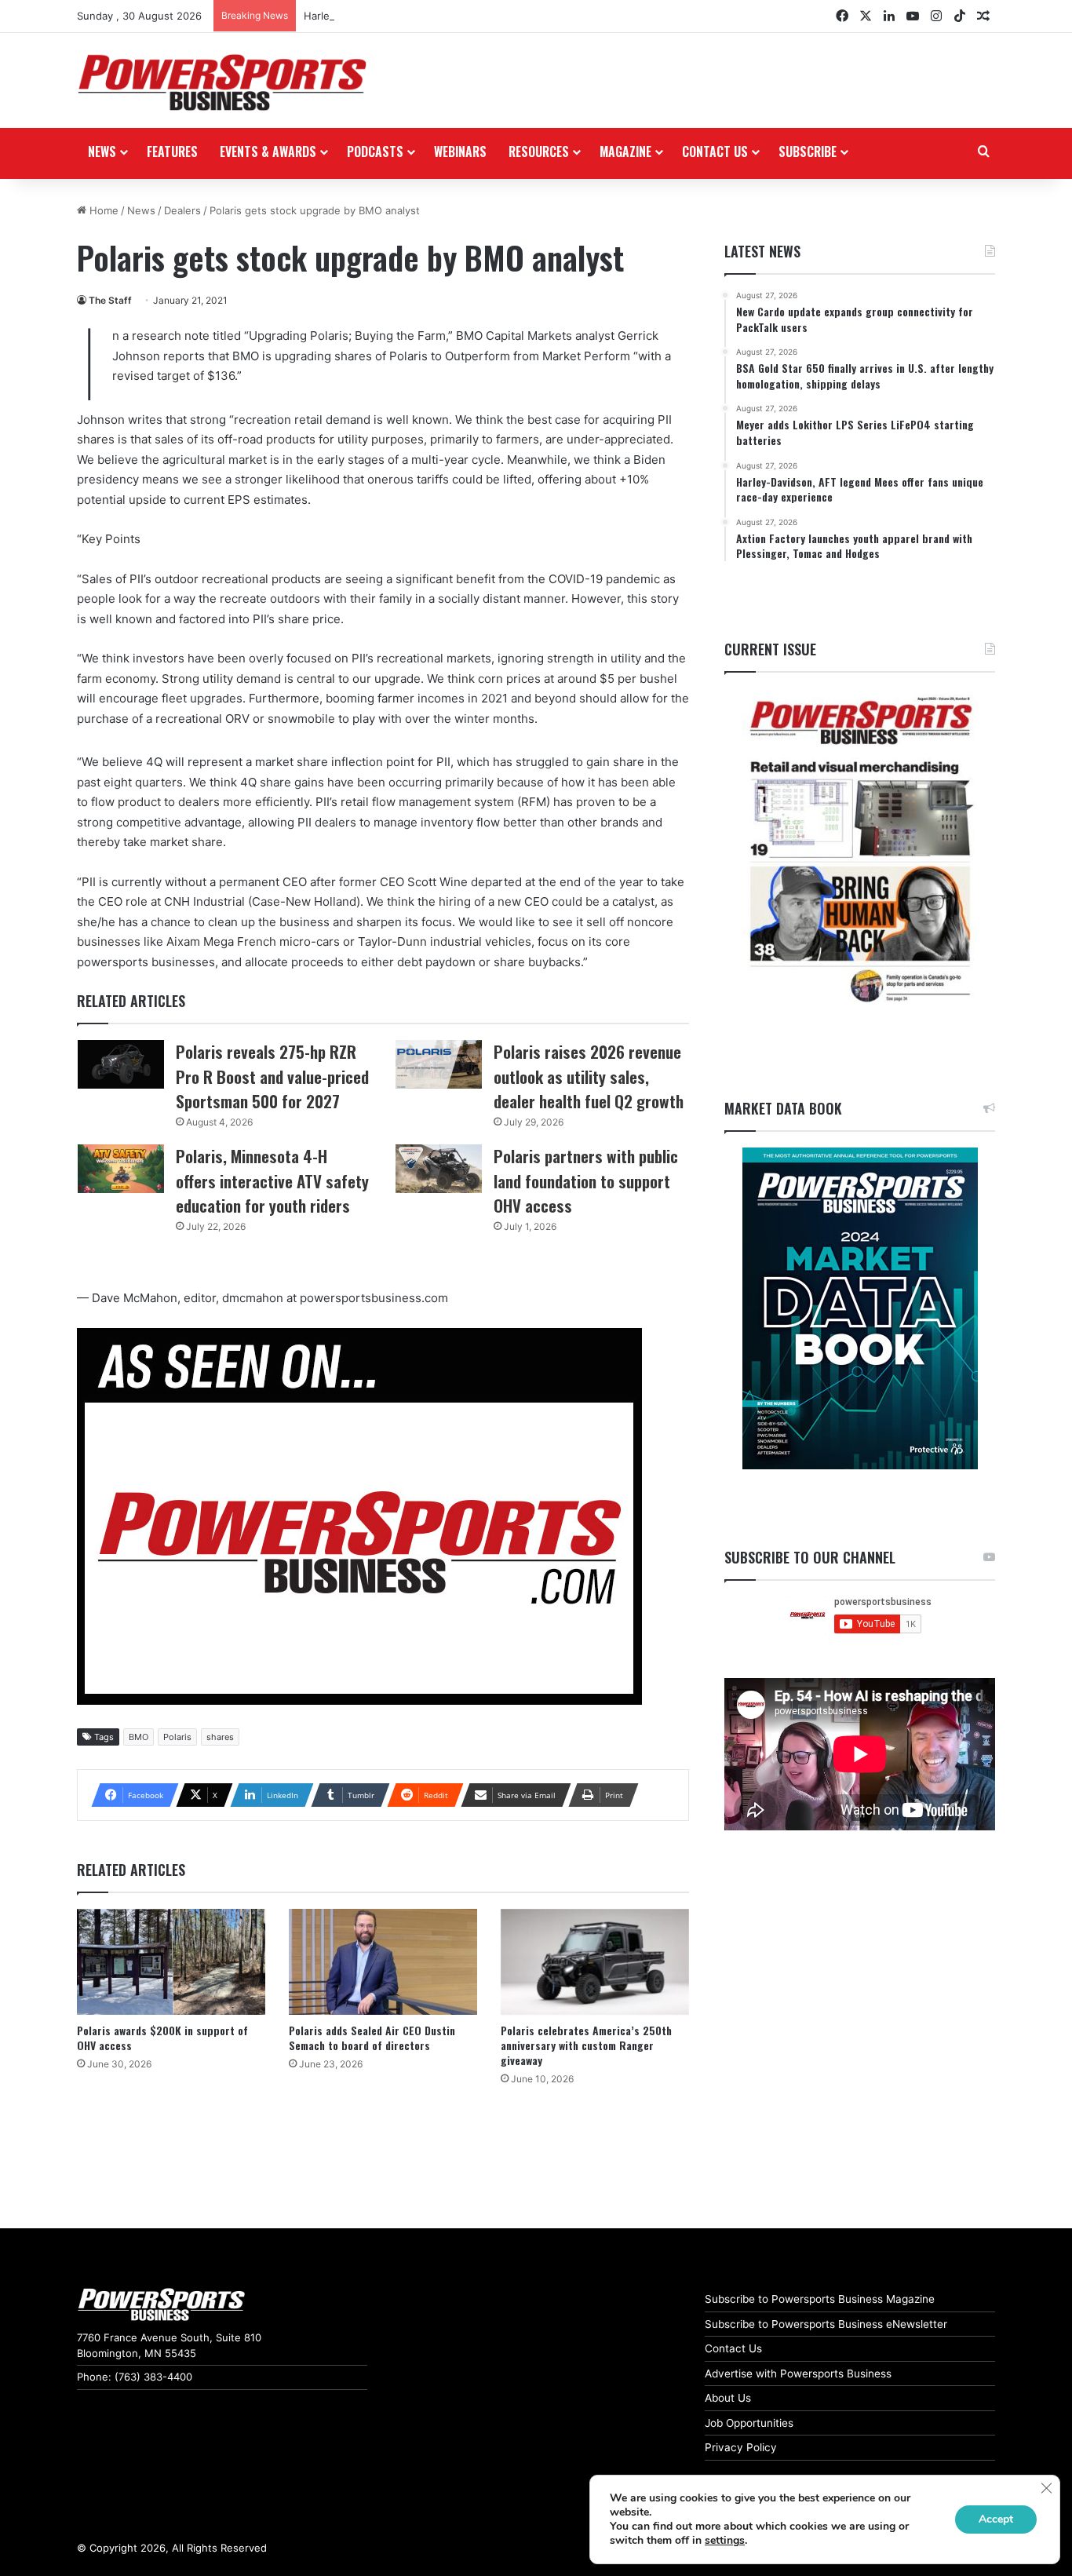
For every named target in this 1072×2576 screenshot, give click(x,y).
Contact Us (733, 2348)
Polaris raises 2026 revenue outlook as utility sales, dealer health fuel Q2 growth (589, 1076)
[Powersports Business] (222, 82)
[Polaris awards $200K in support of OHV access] (171, 1962)
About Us (728, 2398)
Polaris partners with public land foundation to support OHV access (586, 1180)
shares (220, 1737)
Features (172, 151)
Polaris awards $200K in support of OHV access (162, 2038)
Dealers (182, 210)
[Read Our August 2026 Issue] (860, 850)
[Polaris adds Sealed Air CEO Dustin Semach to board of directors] (383, 1962)
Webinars (460, 151)
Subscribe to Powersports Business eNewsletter (826, 2324)
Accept (996, 2519)
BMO (139, 1737)
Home (102, 210)
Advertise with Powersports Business (798, 2373)
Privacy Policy (741, 2447)
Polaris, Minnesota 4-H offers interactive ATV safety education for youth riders (272, 1180)
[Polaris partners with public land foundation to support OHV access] (439, 1169)
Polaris (177, 1737)
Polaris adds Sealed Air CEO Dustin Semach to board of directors (372, 2038)
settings (725, 2541)
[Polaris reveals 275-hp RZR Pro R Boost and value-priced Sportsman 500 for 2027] (121, 1064)
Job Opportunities (749, 2423)
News (102, 151)
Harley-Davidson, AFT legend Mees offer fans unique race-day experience (487, 16)
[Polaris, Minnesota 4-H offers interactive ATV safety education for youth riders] (121, 1169)
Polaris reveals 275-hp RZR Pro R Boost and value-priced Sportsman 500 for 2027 (272, 1076)
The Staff (110, 300)
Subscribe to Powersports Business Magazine (820, 2299)
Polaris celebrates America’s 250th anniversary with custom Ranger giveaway (586, 2045)
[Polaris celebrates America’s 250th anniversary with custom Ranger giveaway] (595, 1962)
